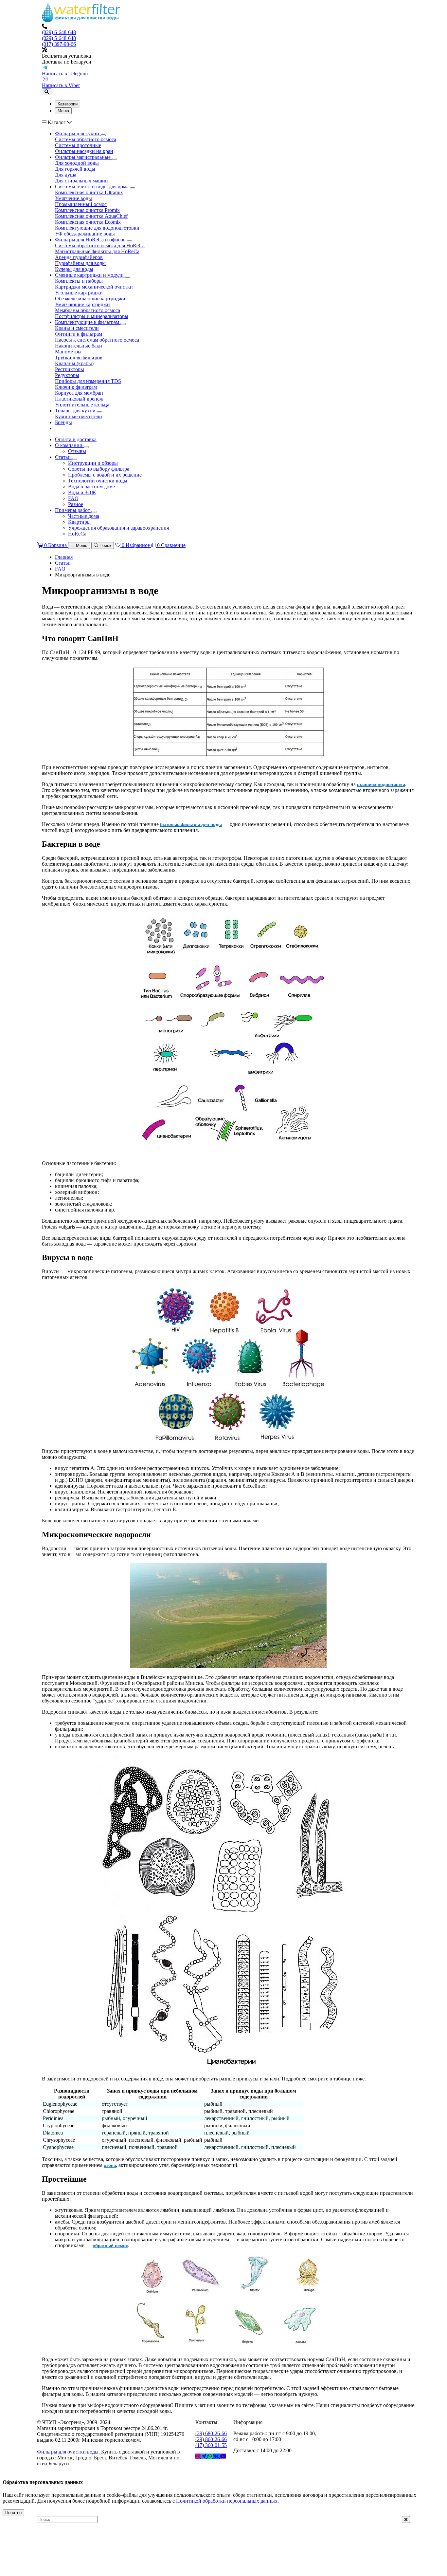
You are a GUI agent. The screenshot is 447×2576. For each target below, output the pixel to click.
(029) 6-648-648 (59, 32)
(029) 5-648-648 (59, 38)
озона (110, 2165)
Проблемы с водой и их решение (105, 475)
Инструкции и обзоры (93, 463)
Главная (64, 557)
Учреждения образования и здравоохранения (118, 528)
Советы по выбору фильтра (99, 469)
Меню (63, 111)
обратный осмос (110, 2246)
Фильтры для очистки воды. (68, 2452)
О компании (69, 445)
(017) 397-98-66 (59, 44)
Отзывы (77, 451)
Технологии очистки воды (98, 481)
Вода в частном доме (91, 487)
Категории (68, 104)
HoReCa (77, 534)
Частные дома (84, 516)
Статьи (63, 457)
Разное (76, 504)
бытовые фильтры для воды (191, 825)
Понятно (13, 2513)
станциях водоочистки (381, 785)
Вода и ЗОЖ (82, 492)
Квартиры (79, 522)
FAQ (73, 498)
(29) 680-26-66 (211, 2433)
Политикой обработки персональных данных (227, 2501)
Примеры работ (73, 510)
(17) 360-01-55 (211, 2445)
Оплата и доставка (76, 439)
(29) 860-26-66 (211, 2439)
